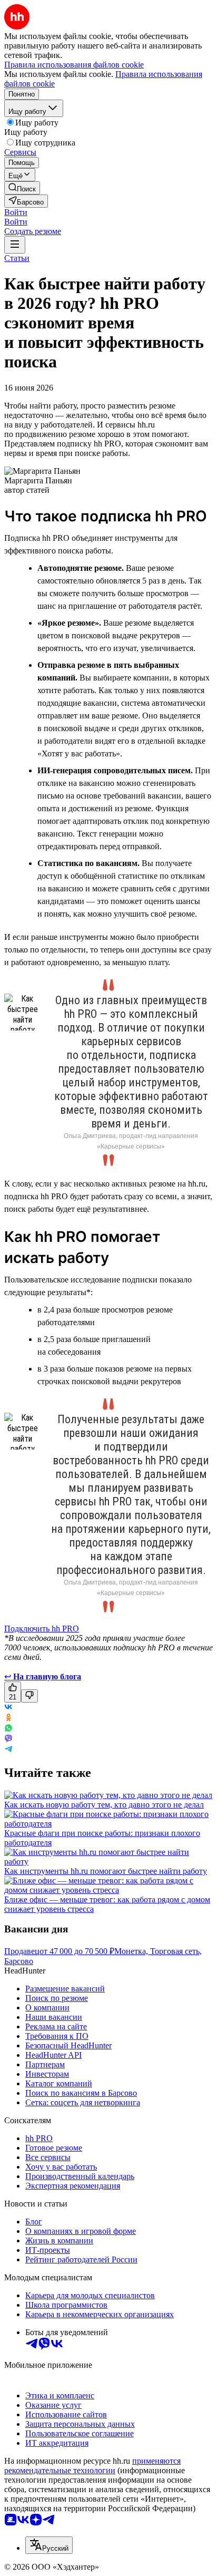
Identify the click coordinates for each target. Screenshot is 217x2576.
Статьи (17, 258)
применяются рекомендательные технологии (92, 2466)
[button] (16, 212)
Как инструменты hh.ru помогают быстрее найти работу (106, 1871)
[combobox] (49, 2545)
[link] (22, 188)
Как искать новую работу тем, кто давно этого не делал (104, 1805)
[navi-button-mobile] (15, 245)
